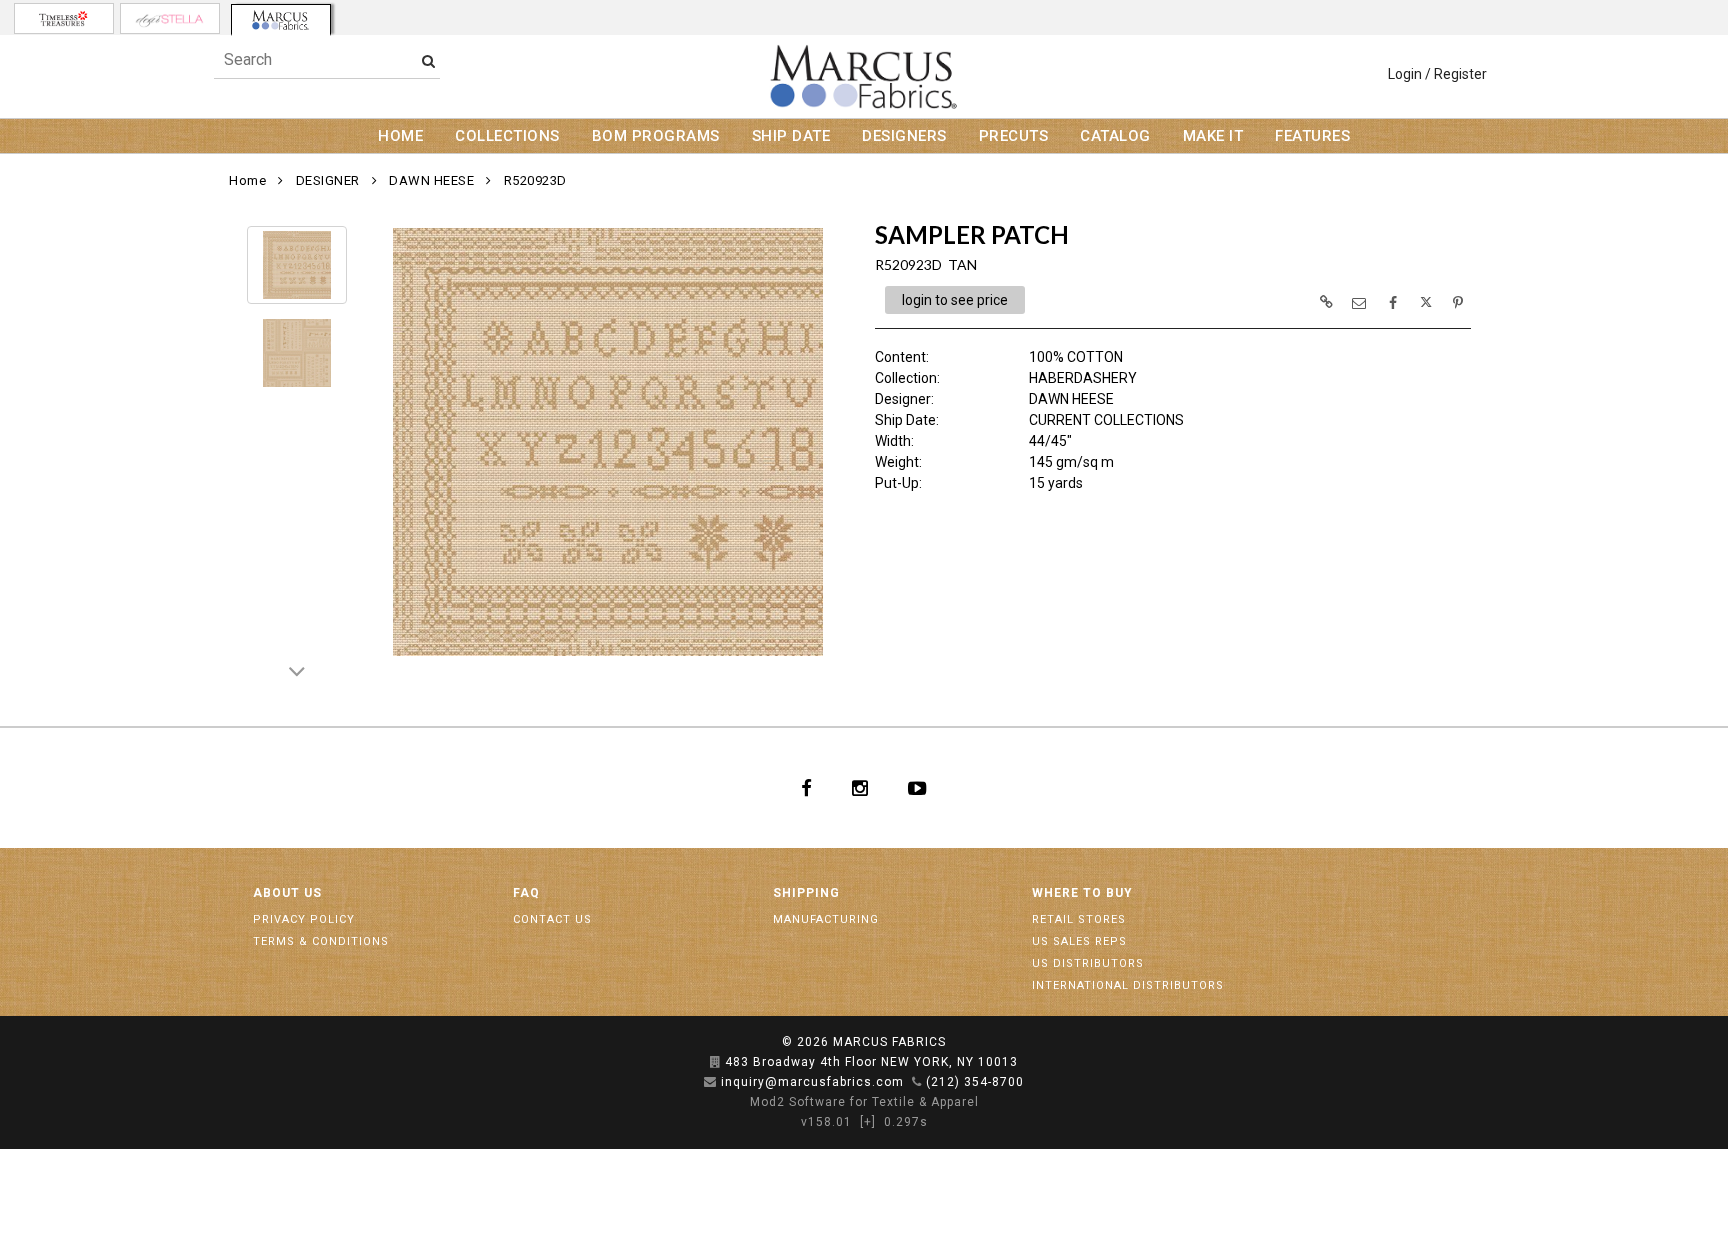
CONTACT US (552, 919)
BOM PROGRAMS (656, 136)
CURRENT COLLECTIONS (1106, 420)
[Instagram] (860, 788)
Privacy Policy (304, 919)
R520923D (535, 180)
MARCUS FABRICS (889, 1042)
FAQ (526, 893)
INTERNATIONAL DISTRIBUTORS (1128, 985)
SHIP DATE (791, 136)
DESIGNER (328, 180)
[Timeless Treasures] (64, 18)
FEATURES (1312, 136)
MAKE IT (1213, 136)
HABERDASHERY (1083, 378)
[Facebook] (806, 788)
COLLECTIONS (507, 136)
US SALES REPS (1079, 941)
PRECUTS (1014, 136)
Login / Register (1437, 74)
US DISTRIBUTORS (1088, 963)
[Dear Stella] (170, 18)
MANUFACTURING (826, 919)
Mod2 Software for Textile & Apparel (864, 1102)
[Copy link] (1326, 302)
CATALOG (1115, 136)
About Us (287, 893)
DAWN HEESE (431, 180)
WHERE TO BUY (1082, 893)
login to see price (955, 300)
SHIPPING (806, 893)
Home (247, 180)
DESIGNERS (904, 136)
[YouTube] (917, 788)
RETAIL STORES (1079, 919)
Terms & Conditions (321, 941)
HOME (400, 136)
